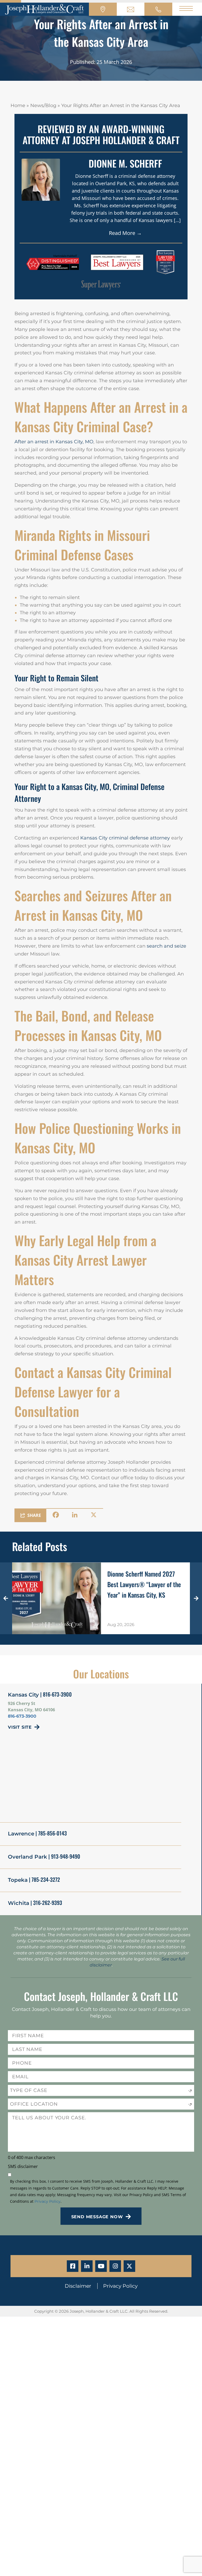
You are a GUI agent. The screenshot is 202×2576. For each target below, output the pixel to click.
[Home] (44, 9)
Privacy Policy (47, 2201)
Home (18, 105)
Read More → (125, 233)
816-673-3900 (22, 1716)
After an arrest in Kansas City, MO (54, 442)
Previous (6, 1598)
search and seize (166, 946)
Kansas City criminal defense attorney (125, 838)
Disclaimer (79, 2286)
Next (196, 1598)
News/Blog (43, 105)
